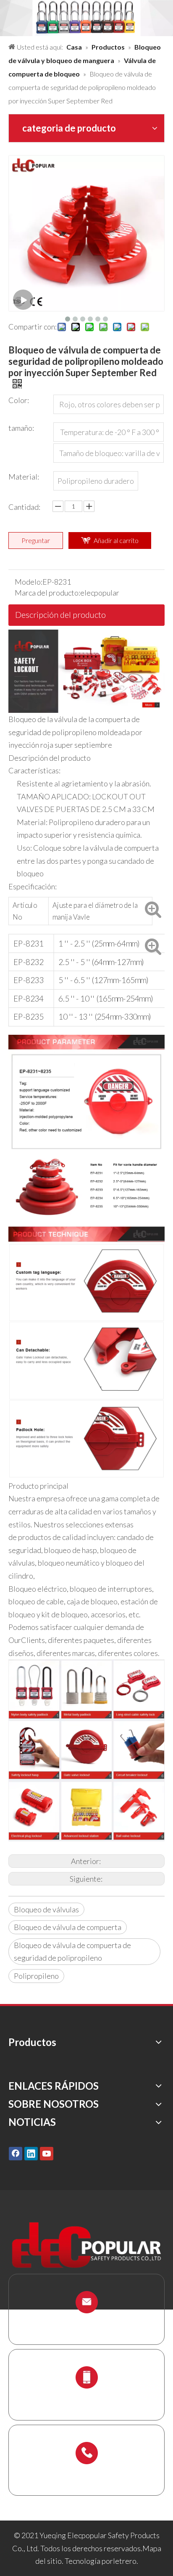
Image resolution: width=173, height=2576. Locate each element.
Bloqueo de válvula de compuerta (68, 1927)
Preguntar (36, 540)
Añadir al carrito (116, 540)
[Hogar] (86, 636)
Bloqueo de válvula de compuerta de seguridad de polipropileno (72, 1952)
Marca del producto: (47, 593)
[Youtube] (47, 2153)
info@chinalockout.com (86, 2322)
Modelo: (29, 582)
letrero (125, 2561)
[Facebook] (16, 2153)
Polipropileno (36, 1976)
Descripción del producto (60, 614)
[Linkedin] (31, 2153)
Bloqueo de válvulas (46, 1909)
